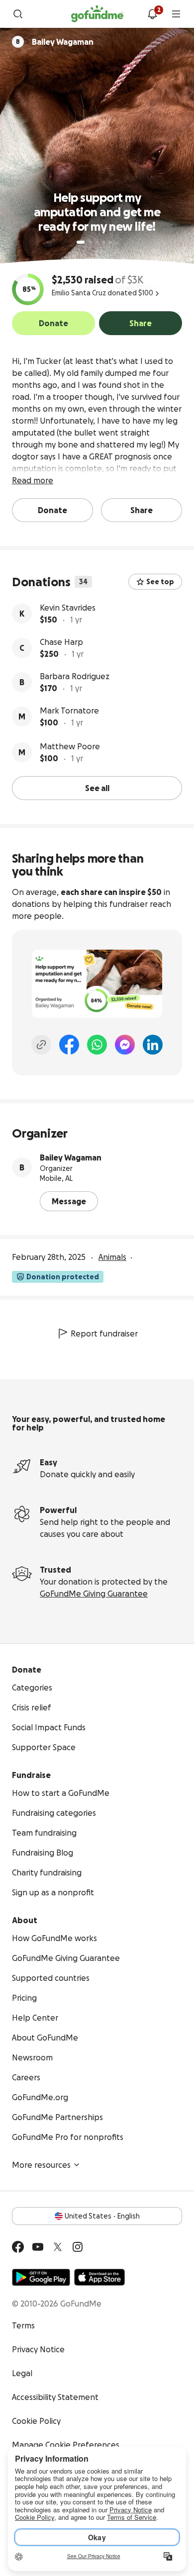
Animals (112, 1257)
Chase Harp (61, 642)
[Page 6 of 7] (117, 242)
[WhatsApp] (97, 1045)
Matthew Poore (70, 746)
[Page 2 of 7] (90, 242)
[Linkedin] (153, 1045)
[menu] (176, 14)
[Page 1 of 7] (81, 242)
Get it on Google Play (41, 2277)
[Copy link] (41, 1045)
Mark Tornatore (69, 711)
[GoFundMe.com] (97, 14)
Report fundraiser (104, 1333)
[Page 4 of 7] (104, 242)
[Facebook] (69, 1045)
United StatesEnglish (102, 2216)
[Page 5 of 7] (111, 242)
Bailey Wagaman (71, 1157)
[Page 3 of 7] (97, 242)
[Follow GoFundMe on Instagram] (78, 2247)
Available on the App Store (99, 2277)
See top (160, 582)
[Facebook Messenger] (125, 1045)
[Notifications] (152, 14)
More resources (41, 2165)
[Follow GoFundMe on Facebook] (18, 2247)
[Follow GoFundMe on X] (58, 2247)
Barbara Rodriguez (75, 676)
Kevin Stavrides (68, 608)
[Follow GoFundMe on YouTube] (38, 2247)
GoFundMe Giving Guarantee (94, 1594)
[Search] (18, 14)
